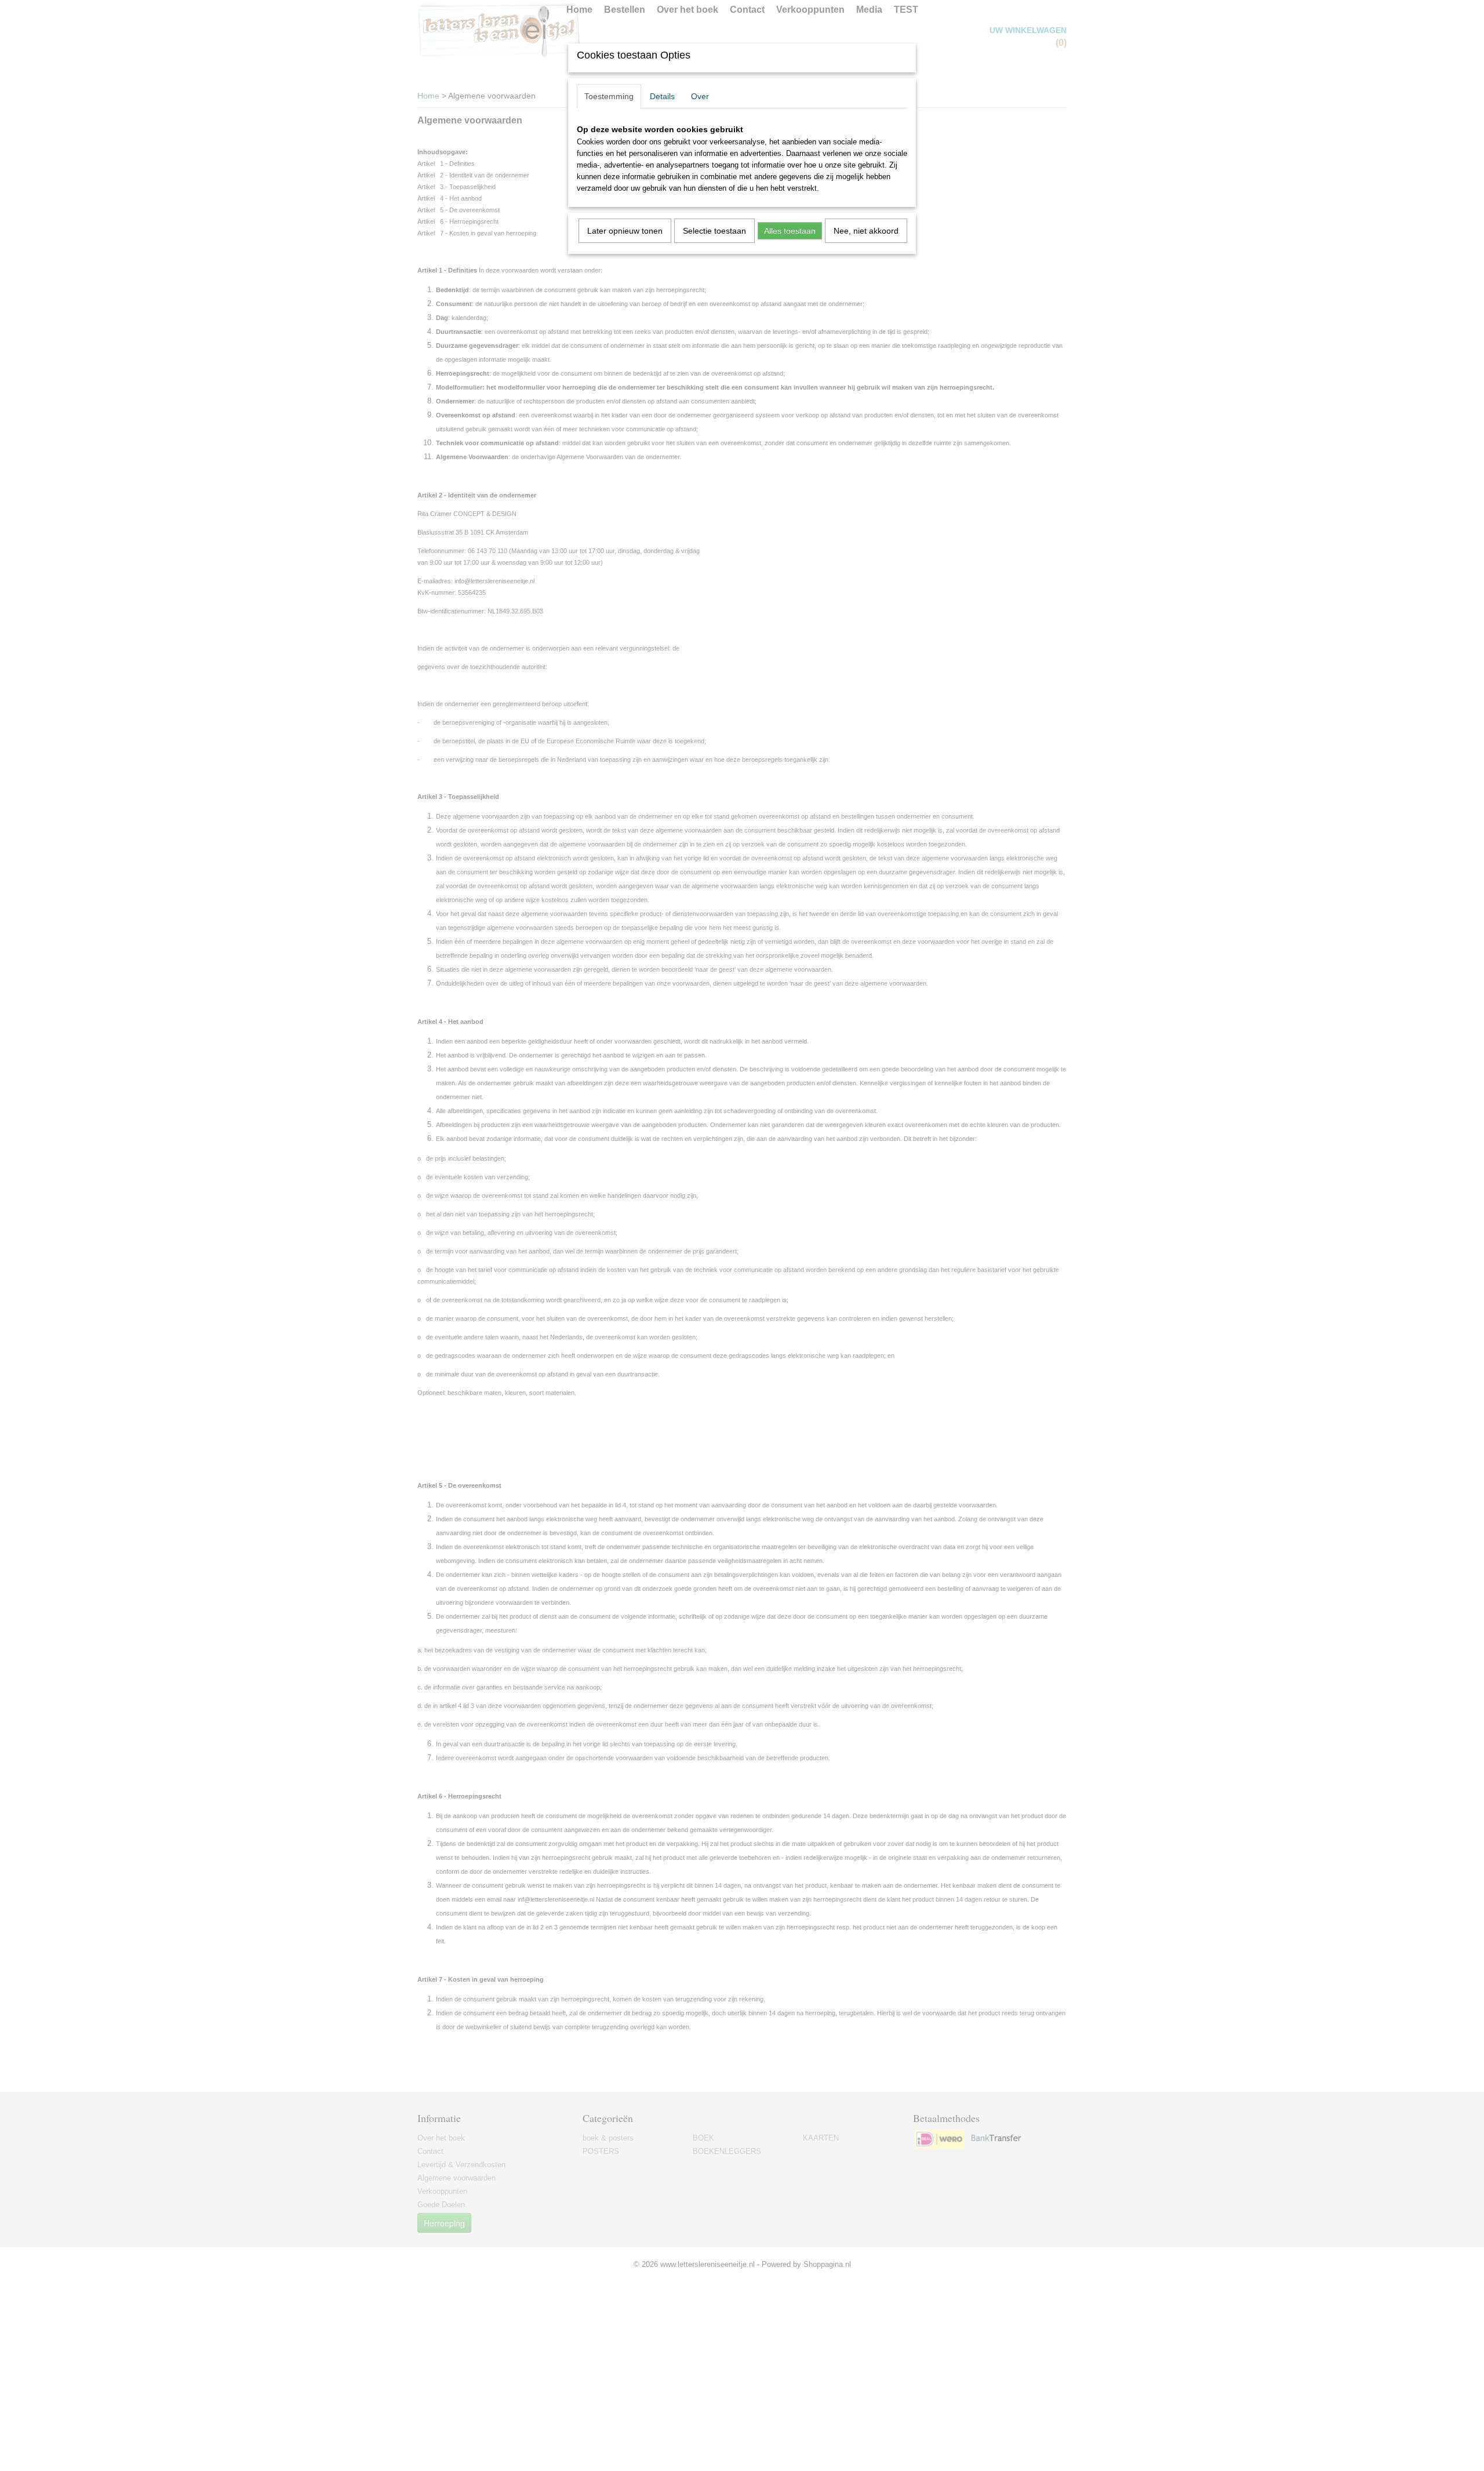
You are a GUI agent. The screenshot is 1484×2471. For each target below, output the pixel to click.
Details (662, 96)
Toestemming (609, 96)
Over (700, 96)
